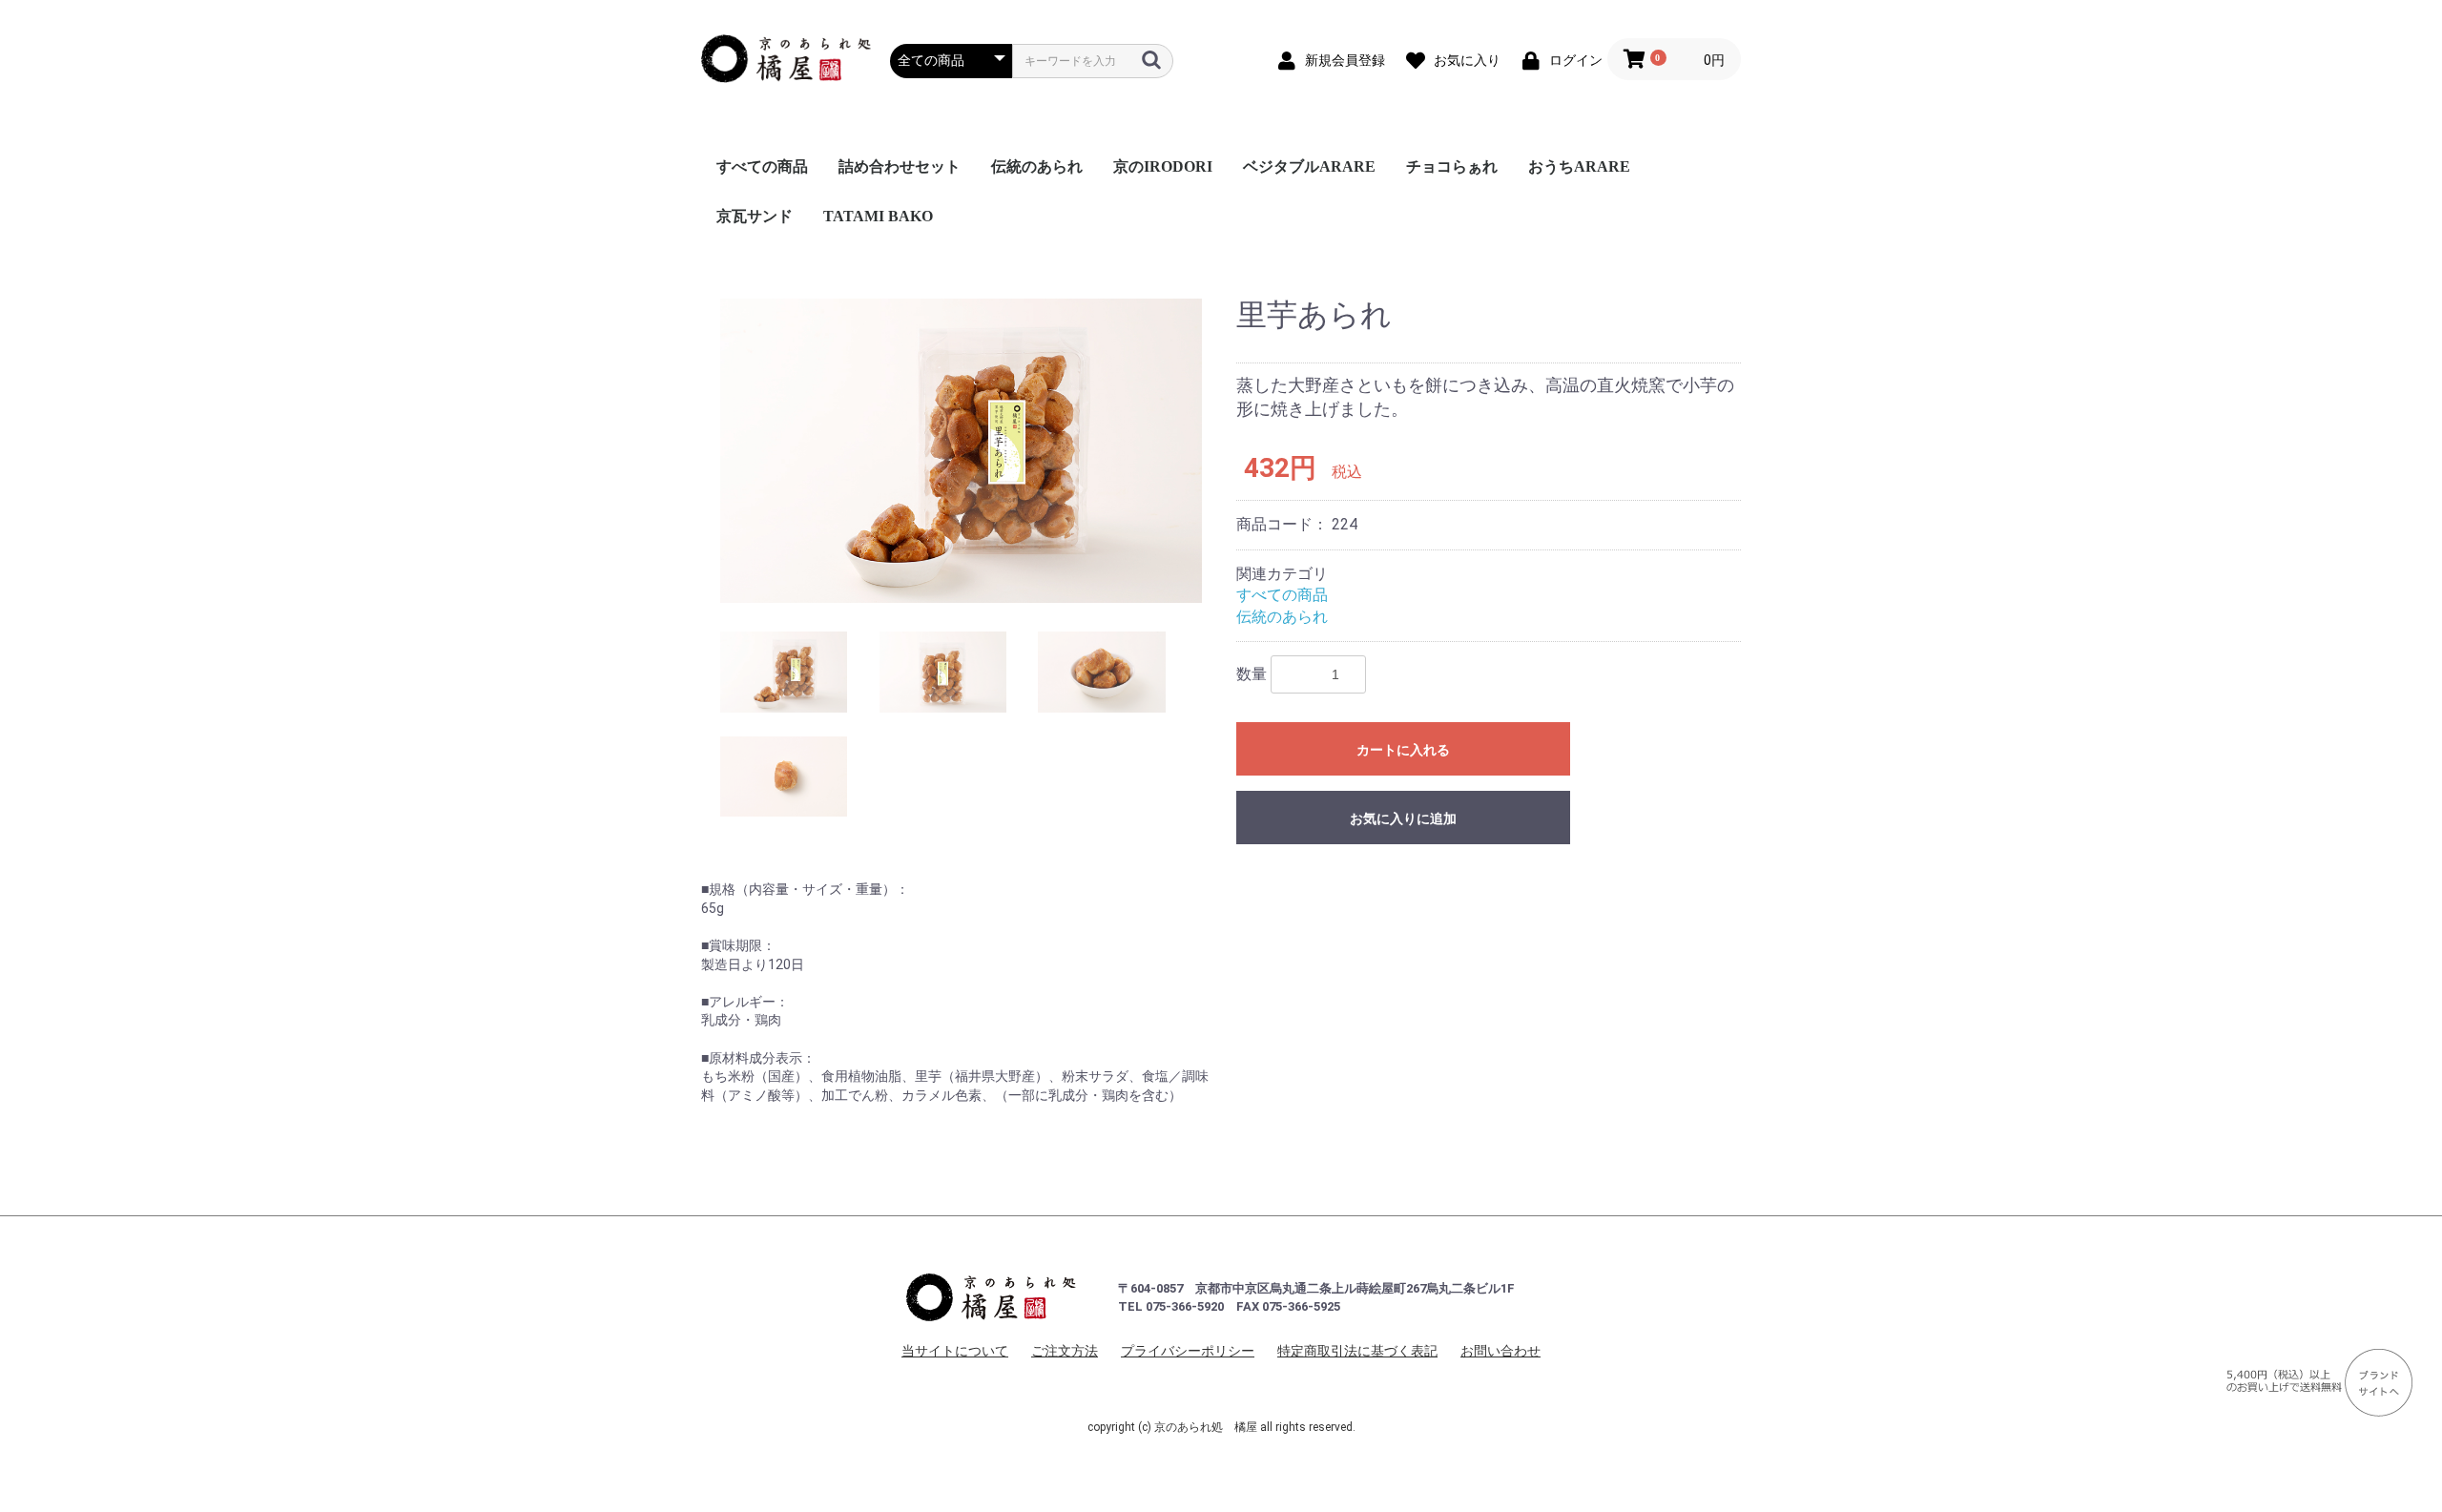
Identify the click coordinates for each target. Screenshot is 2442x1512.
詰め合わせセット (900, 166)
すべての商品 (762, 166)
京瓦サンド (755, 216)
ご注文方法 (1065, 1351)
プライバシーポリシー (1188, 1351)
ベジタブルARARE (1309, 166)
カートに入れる (1403, 750)
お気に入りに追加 (1403, 818)
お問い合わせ (1500, 1351)
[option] (961, 451)
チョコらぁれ (1452, 166)
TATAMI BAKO (878, 216)
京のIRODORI (1163, 166)
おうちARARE (1579, 166)
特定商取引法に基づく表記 (1357, 1351)
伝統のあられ (1037, 166)
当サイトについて (955, 1351)
